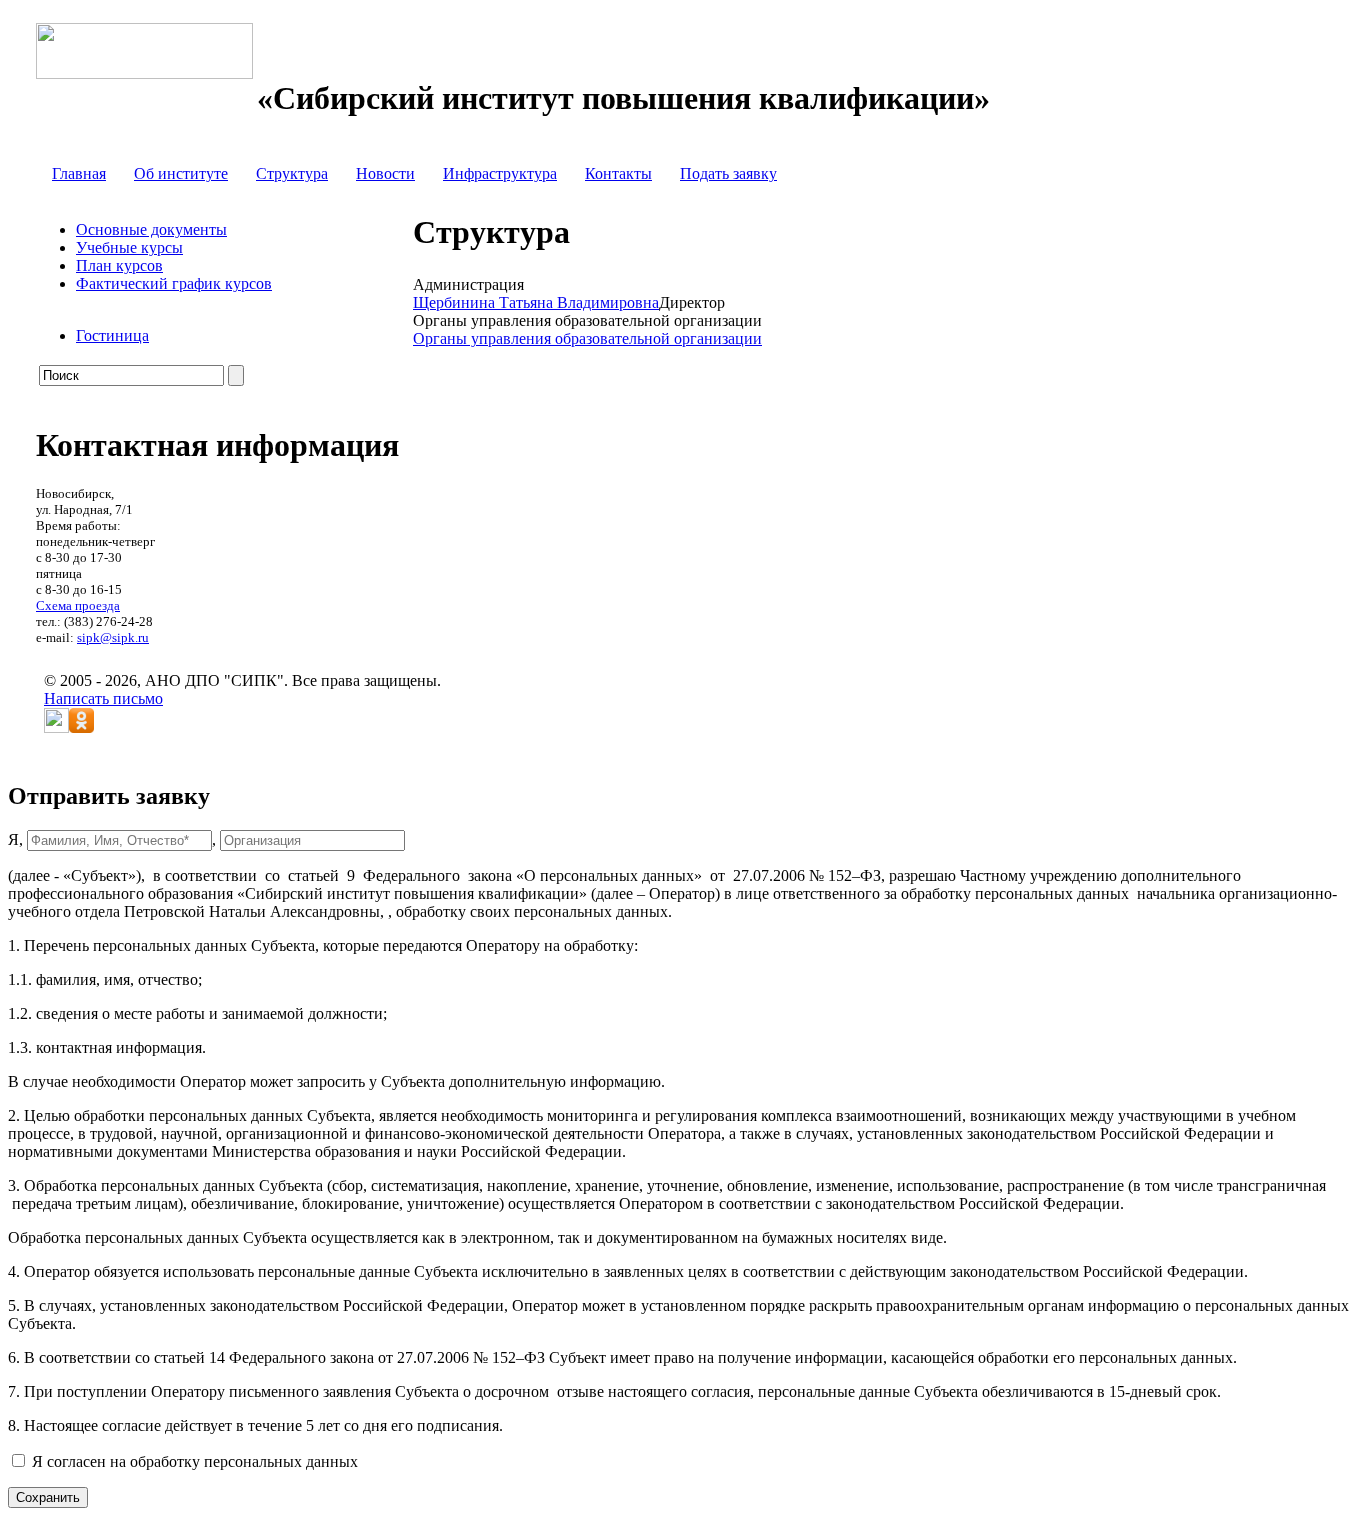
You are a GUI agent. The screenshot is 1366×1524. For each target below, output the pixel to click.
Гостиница (112, 335)
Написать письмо (103, 698)
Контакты (618, 173)
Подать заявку (728, 173)
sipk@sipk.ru (113, 637)
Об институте (181, 173)
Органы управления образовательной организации (587, 338)
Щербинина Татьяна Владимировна (536, 302)
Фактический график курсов (174, 283)
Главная (79, 173)
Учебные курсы (129, 247)
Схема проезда (78, 605)
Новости (385, 173)
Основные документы (151, 229)
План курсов (119, 265)
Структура (292, 173)
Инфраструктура (500, 173)
